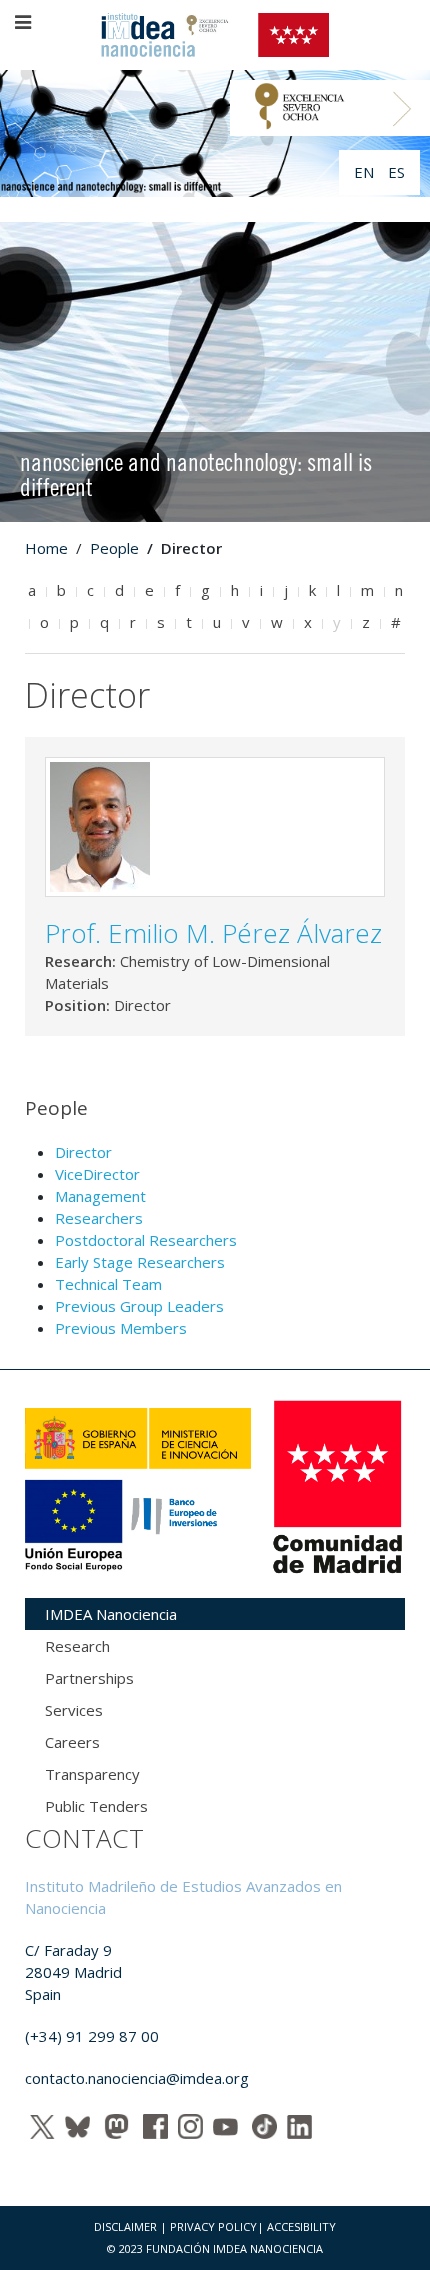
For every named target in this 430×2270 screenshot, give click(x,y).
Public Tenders (96, 1806)
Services (74, 1710)
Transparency (92, 1774)
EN (366, 172)
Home (46, 548)
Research (77, 1646)
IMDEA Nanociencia (111, 1614)
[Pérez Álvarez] (100, 825)
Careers (72, 1742)
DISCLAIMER (125, 2226)
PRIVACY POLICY (213, 2226)
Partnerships (89, 1678)
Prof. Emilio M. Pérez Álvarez (213, 933)
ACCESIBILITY (301, 2226)
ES (396, 172)
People (114, 548)
